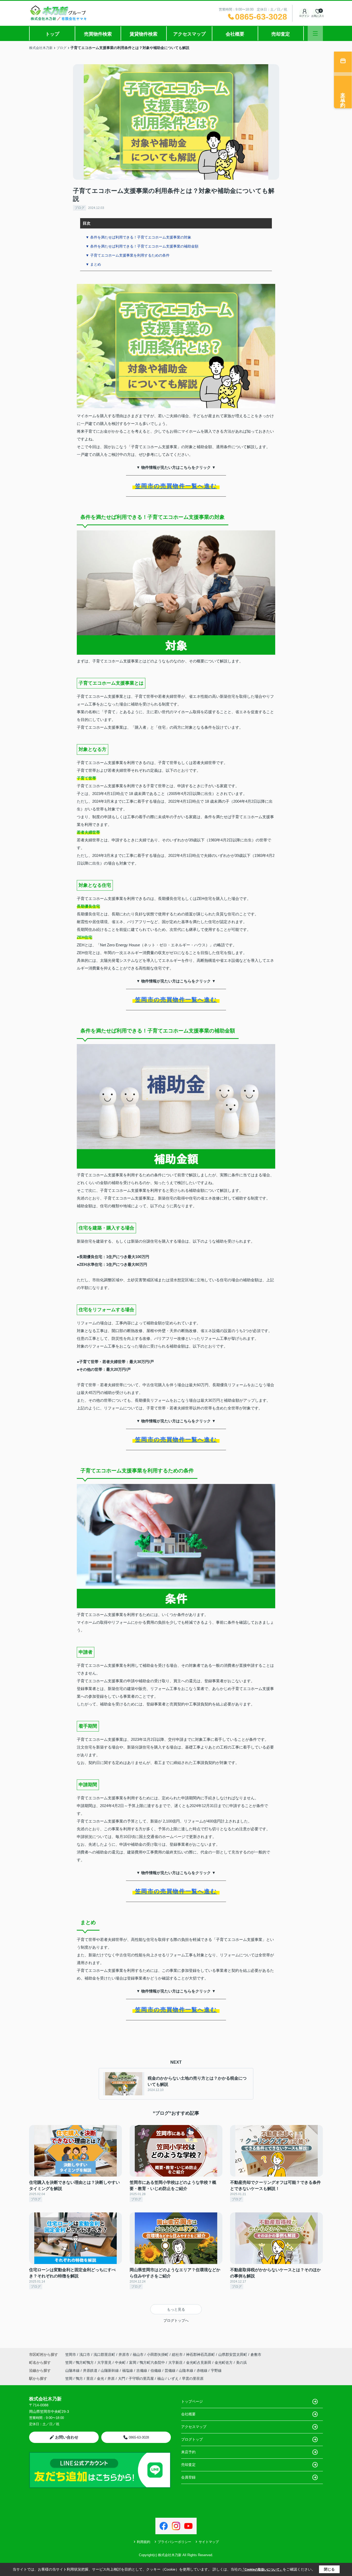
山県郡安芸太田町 (233, 2355)
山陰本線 (187, 2370)
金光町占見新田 (199, 2362)
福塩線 (128, 2370)
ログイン (304, 16)
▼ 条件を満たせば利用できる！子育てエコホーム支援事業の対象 (138, 237)
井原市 (124, 2355)
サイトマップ (209, 2542)
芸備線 (171, 2370)
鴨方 (79, 2378)
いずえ (173, 2378)
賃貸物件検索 (144, 34)
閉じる (329, 2569)
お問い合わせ (67, 2437)
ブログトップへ (176, 2320)
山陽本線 (73, 2370)
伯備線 (156, 2370)
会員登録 (188, 2477)
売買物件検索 (98, 34)
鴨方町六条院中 (153, 2362)
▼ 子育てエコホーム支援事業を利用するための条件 (128, 255)
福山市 (138, 2355)
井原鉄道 (91, 2370)
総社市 (177, 2355)
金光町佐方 (224, 2362)
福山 (161, 2378)
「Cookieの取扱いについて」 (262, 2570)
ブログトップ (192, 2439)
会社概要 (235, 34)
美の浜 (241, 2362)
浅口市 (85, 2355)
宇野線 (216, 2370)
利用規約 (144, 2542)
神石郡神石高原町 (200, 2355)
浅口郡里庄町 (104, 2355)
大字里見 (105, 2362)
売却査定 (281, 34)
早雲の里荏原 (193, 2378)
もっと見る (176, 2309)
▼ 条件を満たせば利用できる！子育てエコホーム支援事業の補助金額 (142, 246)
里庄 (90, 2378)
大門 (122, 2378)
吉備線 (142, 2370)
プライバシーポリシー (174, 2542)
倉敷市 (256, 2355)
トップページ (192, 2401)
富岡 (133, 2362)
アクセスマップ (189, 34)
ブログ (79, 208)
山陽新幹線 (110, 2370)
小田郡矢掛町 (158, 2355)
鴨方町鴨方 (85, 2362)
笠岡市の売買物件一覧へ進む (176, 486)
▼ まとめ (93, 264)
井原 (111, 2378)
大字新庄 (176, 2362)
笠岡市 (71, 2355)
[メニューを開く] (315, 33)
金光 (100, 2378)
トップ (52, 34)
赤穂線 (203, 2370)
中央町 (121, 2362)
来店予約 (188, 2452)
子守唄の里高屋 (141, 2378)
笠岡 (69, 2362)
